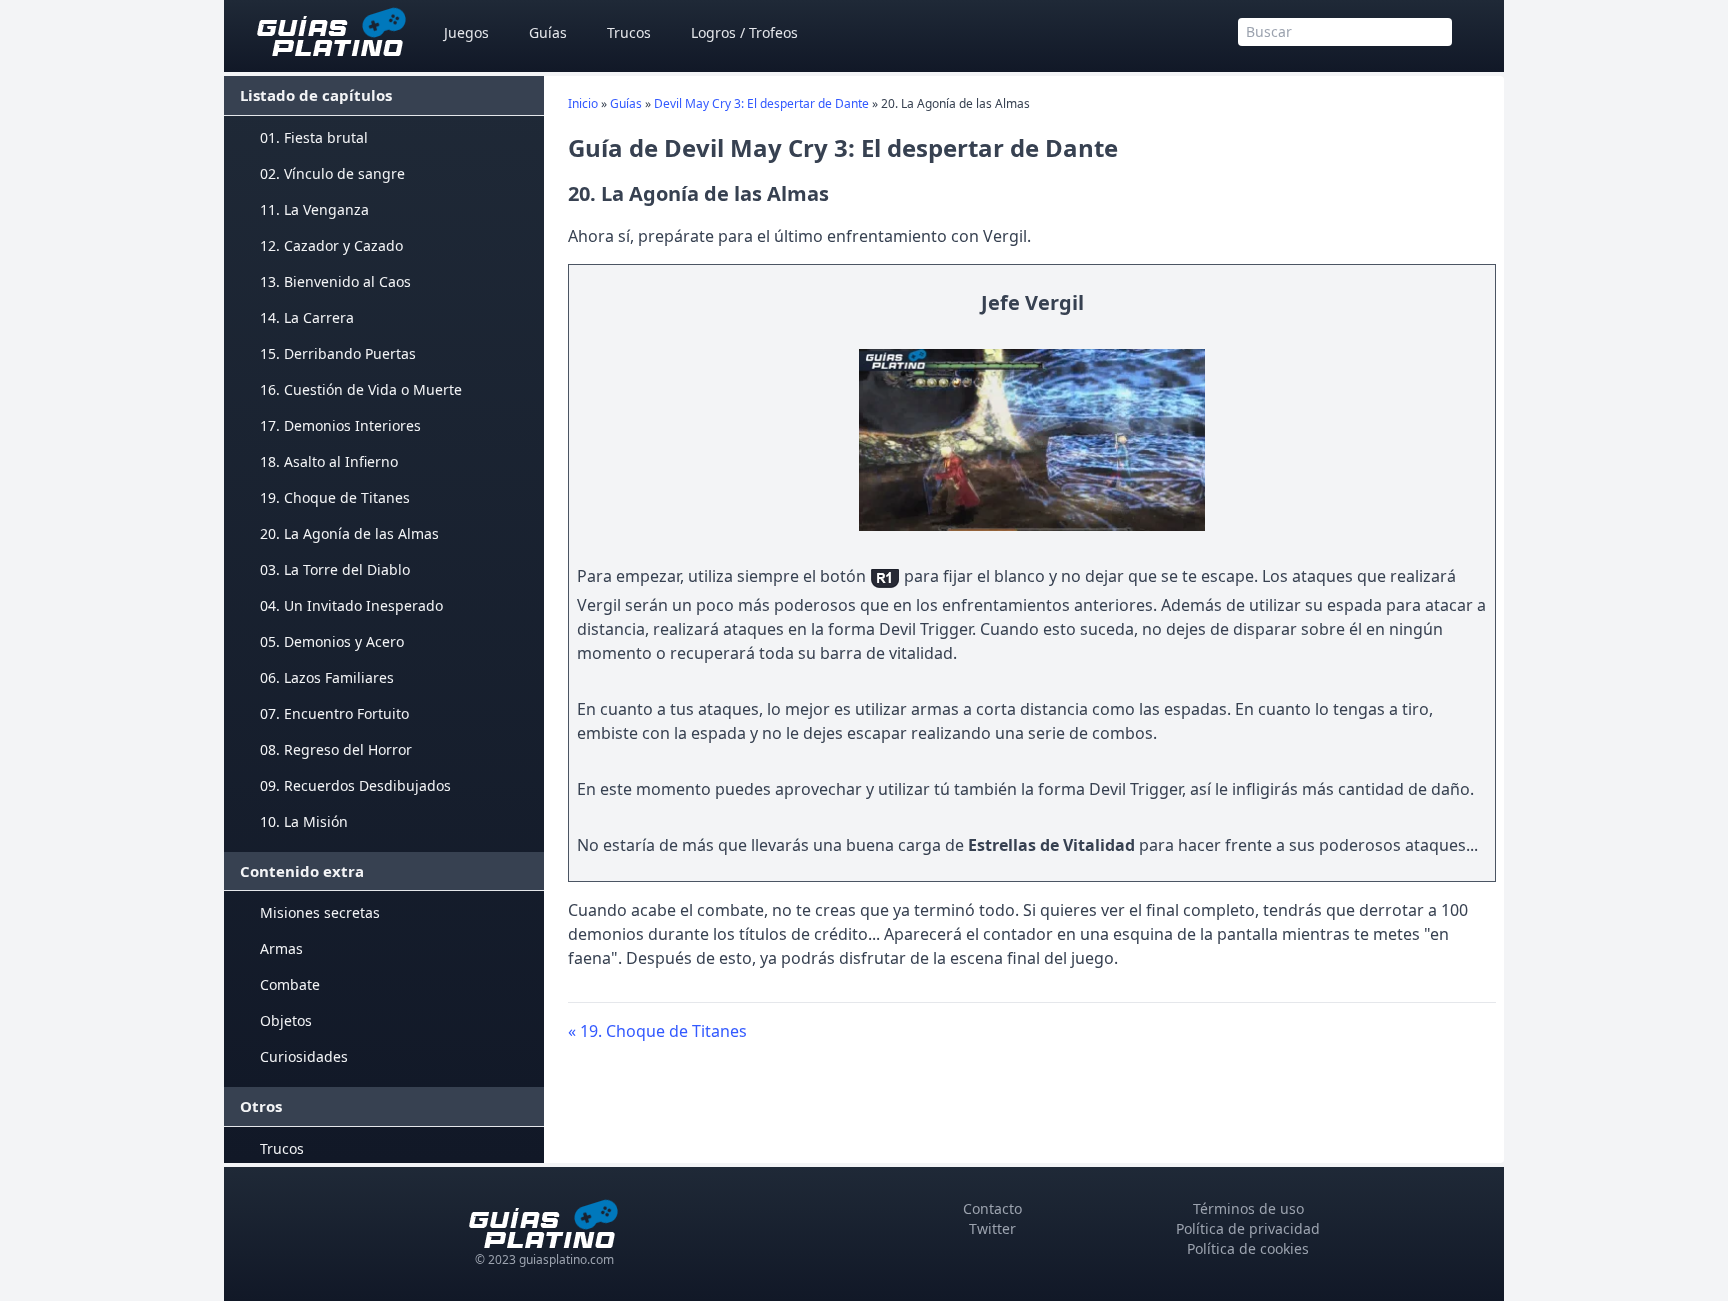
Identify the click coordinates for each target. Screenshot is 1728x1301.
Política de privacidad (1248, 1228)
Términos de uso (1248, 1208)
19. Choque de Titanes (335, 497)
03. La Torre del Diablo (335, 569)
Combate (290, 984)
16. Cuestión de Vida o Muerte (361, 389)
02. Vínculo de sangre (332, 173)
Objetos (286, 1020)
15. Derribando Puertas (338, 353)
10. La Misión (304, 821)
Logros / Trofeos (744, 32)
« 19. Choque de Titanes (657, 1031)
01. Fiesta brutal (314, 137)
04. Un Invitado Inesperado (351, 605)
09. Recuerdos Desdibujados (355, 785)
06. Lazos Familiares (327, 677)
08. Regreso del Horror (336, 749)
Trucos (629, 32)
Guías (548, 32)
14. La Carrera (307, 317)
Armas (281, 948)
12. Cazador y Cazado (331, 245)
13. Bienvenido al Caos (335, 281)
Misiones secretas (320, 912)
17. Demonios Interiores (340, 425)
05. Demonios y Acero (332, 641)
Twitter (992, 1228)
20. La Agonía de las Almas (349, 533)
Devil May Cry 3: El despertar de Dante (761, 103)
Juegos (466, 32)
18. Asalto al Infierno (329, 461)
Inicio (583, 103)
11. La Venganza (314, 209)
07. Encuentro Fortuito (334, 713)
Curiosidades (304, 1056)
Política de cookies (1248, 1248)
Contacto (992, 1208)
